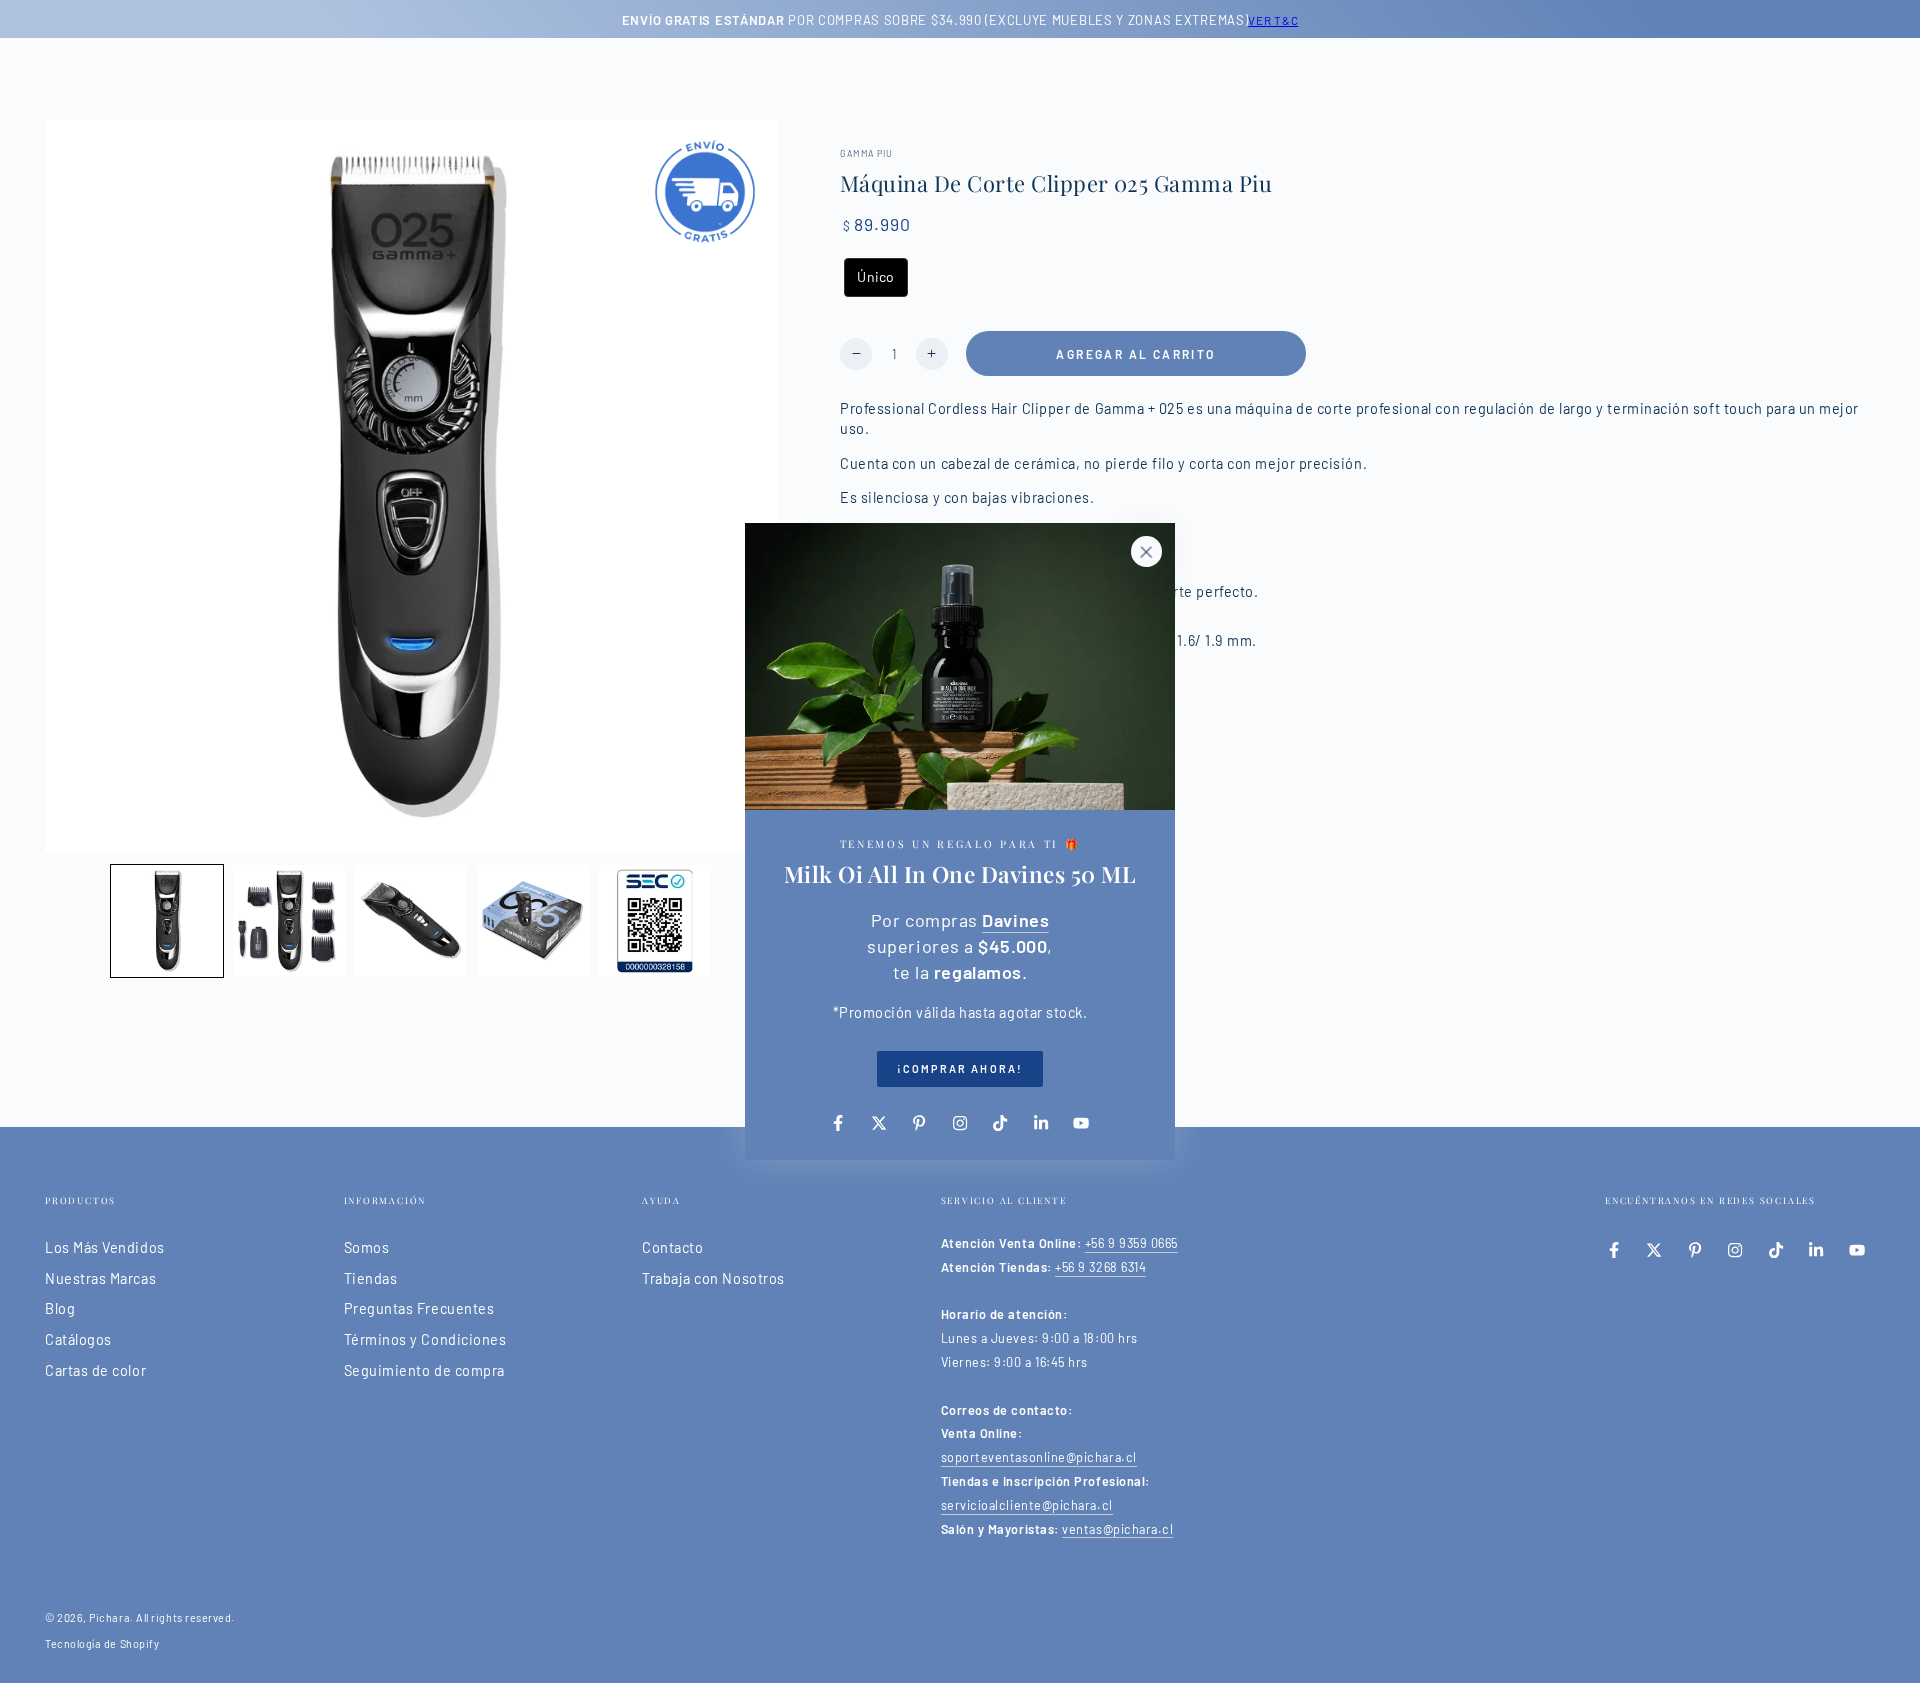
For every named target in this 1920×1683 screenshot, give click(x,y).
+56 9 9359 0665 (1131, 1243)
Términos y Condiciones (425, 1339)
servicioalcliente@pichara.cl (1027, 1505)
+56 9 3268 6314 (1100, 1267)
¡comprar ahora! (960, 1068)
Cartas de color (95, 1370)
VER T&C (1273, 20)
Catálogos (78, 1339)
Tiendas (371, 1278)
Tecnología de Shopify (102, 1643)
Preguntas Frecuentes (419, 1308)
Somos (367, 1247)
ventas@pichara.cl (1117, 1529)
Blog (60, 1308)
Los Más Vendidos (105, 1247)
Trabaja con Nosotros (713, 1278)
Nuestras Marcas (100, 1278)
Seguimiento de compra (424, 1370)
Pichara (109, 1617)
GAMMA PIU (867, 153)
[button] (167, 921)
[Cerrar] (1146, 552)
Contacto (672, 1247)
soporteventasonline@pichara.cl (1039, 1457)
